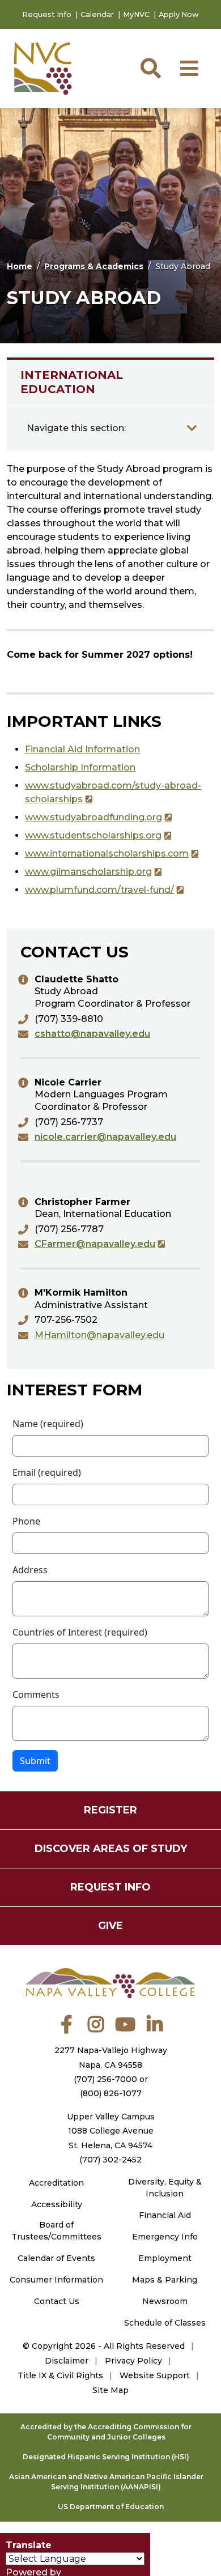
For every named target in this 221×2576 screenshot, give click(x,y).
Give (110, 1926)
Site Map (110, 2390)
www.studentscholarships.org (93, 835)
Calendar (97, 14)
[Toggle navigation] (192, 428)
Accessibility (57, 2204)
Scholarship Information (80, 767)
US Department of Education (111, 2507)
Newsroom (165, 2301)
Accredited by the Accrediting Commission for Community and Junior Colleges (106, 2432)
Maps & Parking (165, 2280)
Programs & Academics (94, 266)
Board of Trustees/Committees (56, 2231)
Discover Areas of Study (111, 1849)
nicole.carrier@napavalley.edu (105, 1137)
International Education (72, 382)
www (37, 785)
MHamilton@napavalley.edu (99, 1335)
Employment (165, 2258)
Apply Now (179, 14)
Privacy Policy (133, 2361)
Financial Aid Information (82, 749)
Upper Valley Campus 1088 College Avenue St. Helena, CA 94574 (111, 2131)
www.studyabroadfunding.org (93, 817)
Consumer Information (56, 2280)
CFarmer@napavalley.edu (95, 1244)
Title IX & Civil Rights (60, 2375)
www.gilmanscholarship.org (88, 872)
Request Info (47, 14)
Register (110, 1810)
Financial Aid (165, 2215)
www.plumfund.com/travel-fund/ (99, 890)
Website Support (155, 2375)
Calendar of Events (56, 2258)
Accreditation (56, 2183)
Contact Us (57, 2301)
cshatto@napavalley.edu (92, 1034)
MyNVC (136, 14)
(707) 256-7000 (105, 2079)
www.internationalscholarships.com (107, 853)
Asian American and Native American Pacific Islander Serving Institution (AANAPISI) (106, 2482)
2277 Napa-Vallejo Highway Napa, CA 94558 (111, 2057)
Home (20, 266)
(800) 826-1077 (111, 2093)
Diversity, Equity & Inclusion (165, 2188)
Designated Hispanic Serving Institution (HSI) (106, 2457)
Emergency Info (165, 2237)
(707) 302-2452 (110, 2160)
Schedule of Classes (165, 2323)
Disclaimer (67, 2361)
